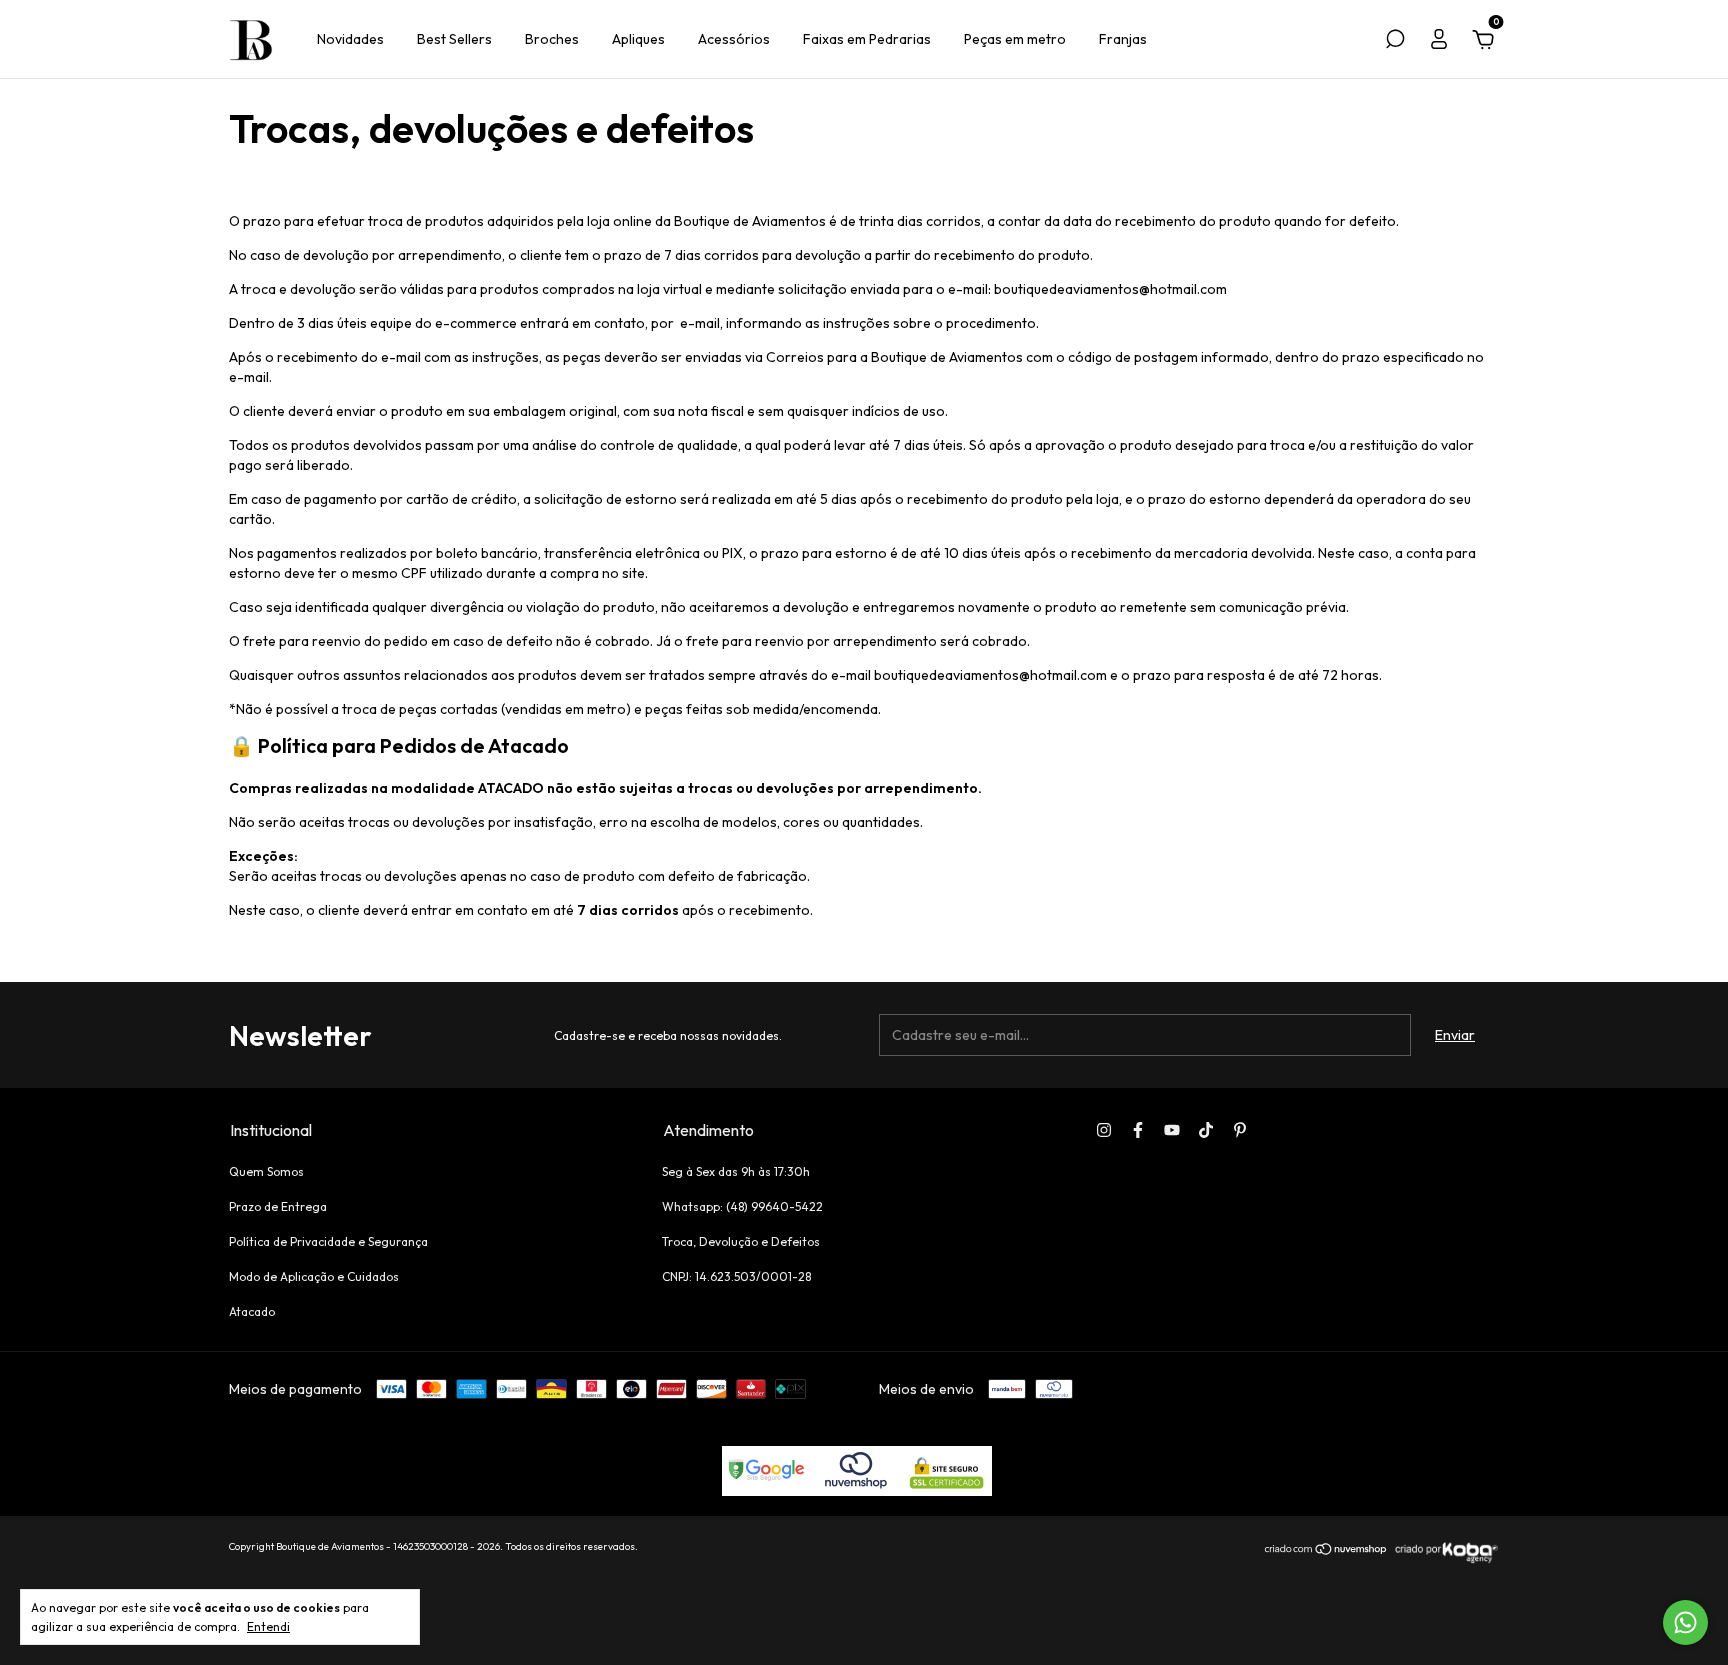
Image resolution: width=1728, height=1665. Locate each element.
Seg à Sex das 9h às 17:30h (736, 1171)
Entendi (268, 1626)
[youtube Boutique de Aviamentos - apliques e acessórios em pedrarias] (1172, 1130)
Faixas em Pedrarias (867, 39)
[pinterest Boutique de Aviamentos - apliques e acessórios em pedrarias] (1240, 1130)
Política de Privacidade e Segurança (328, 1241)
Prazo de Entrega (278, 1206)
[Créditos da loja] (1444, 1560)
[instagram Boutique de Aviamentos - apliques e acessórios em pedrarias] (1104, 1130)
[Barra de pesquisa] (1395, 42)
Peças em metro (1015, 39)
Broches (552, 39)
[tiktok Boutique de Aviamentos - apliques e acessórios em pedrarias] (1206, 1130)
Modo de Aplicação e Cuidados (314, 1276)
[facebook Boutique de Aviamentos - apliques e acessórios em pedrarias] (1138, 1130)
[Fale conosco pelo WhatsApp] (1685, 1622)
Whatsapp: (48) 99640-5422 (742, 1206)
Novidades (350, 39)
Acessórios (734, 39)
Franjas (1123, 39)
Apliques (638, 39)
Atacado (252, 1311)
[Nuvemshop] (1326, 1551)
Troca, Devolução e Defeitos (741, 1241)
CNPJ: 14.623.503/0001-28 (736, 1276)
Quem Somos (266, 1171)
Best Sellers (454, 39)
